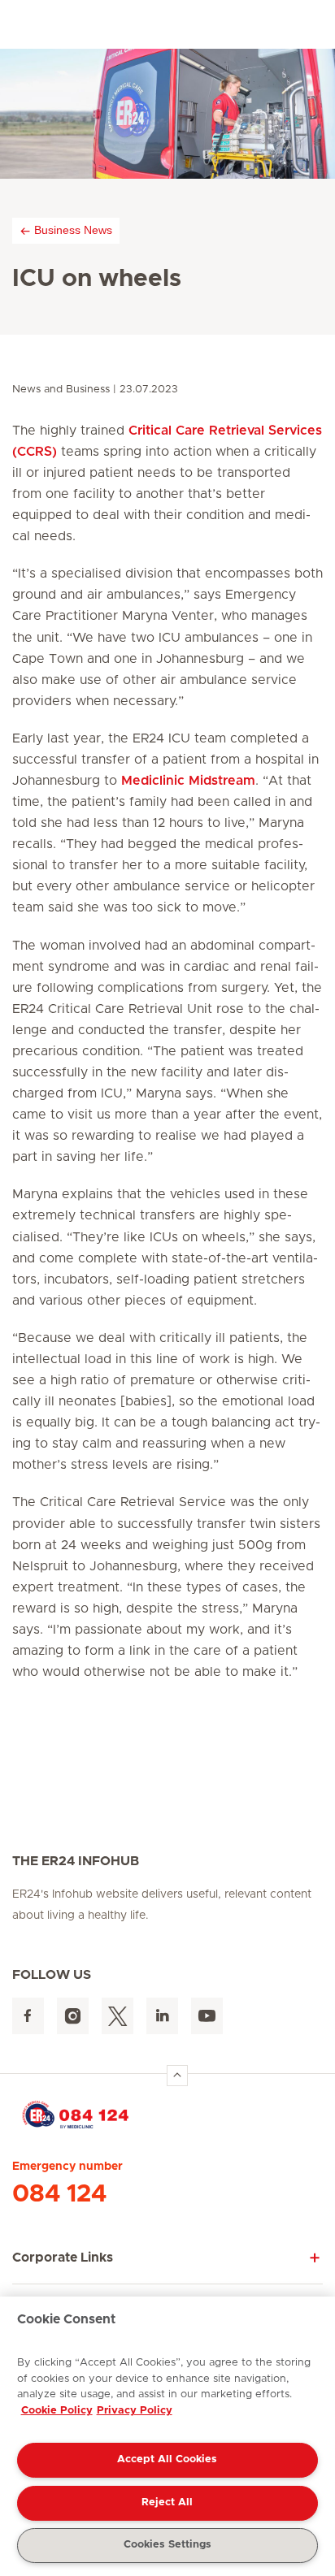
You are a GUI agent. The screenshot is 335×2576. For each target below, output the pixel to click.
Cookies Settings (167, 2545)
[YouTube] (207, 2016)
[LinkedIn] (162, 2016)
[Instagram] (73, 2016)
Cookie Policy (57, 2411)
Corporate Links (63, 2258)
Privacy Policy (135, 2411)
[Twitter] (117, 2016)
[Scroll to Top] (177, 2076)
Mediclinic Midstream (188, 781)
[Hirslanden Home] (167, 2114)
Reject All (167, 2502)
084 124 (59, 2194)
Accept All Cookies (167, 2459)
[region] (167, 2436)
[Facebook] (28, 2016)
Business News (73, 230)
